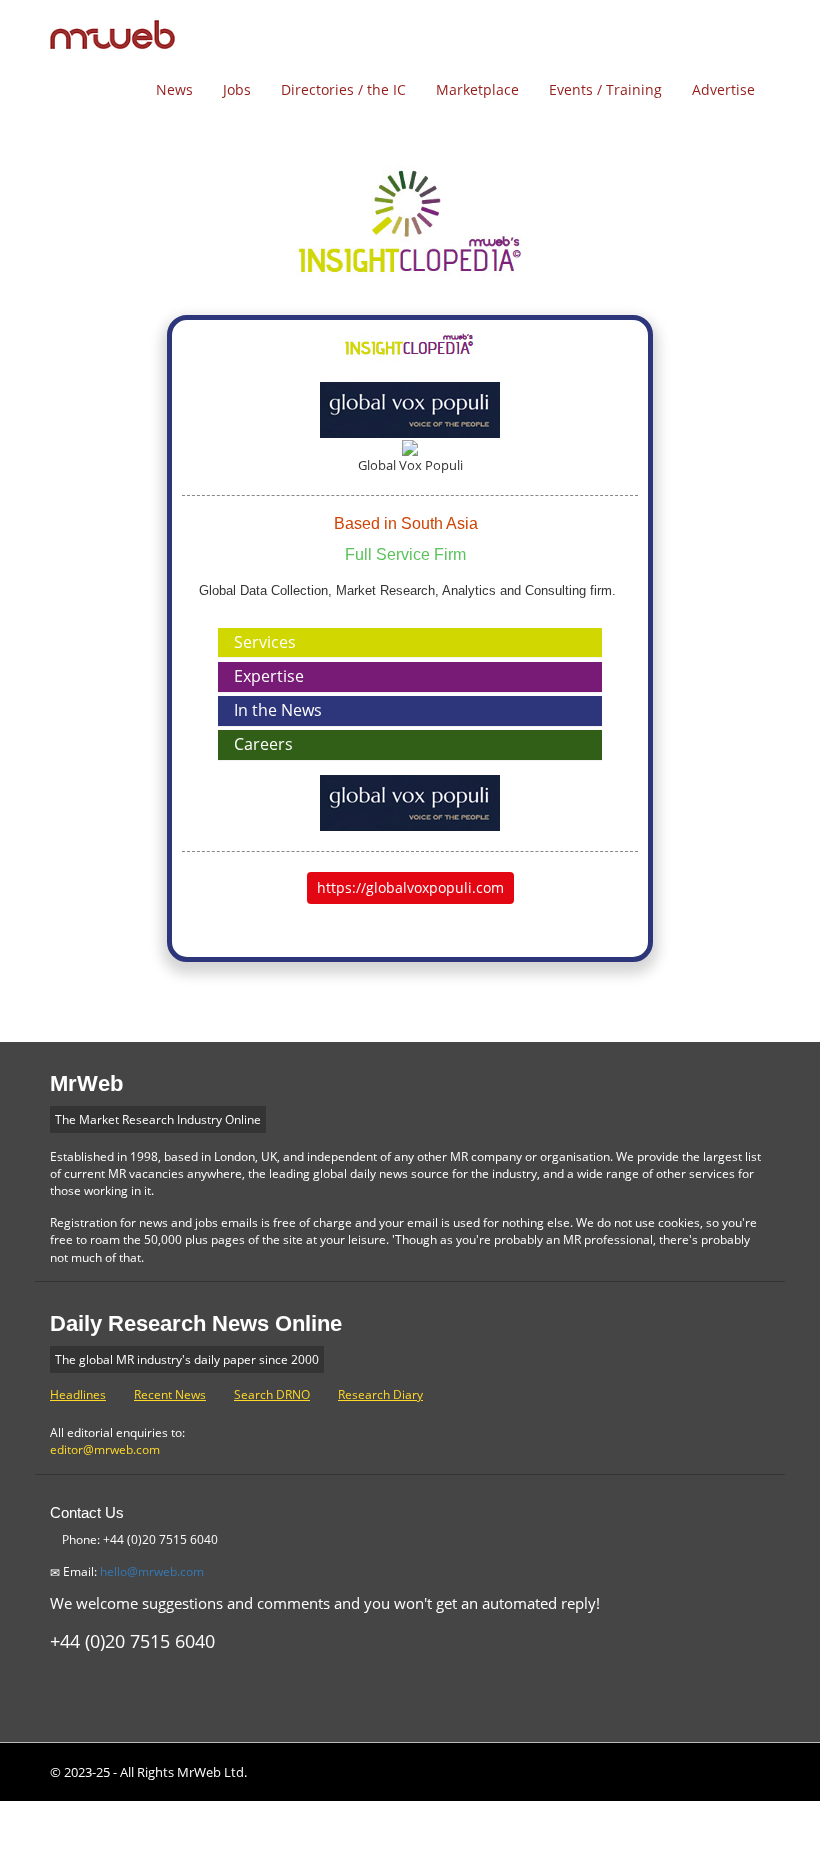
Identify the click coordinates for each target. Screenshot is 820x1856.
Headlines (78, 1394)
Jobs (237, 89)
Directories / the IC (343, 89)
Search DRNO (272, 1394)
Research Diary (380, 1394)
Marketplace (477, 89)
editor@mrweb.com (105, 1449)
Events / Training (605, 89)
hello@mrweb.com (152, 1571)
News (174, 89)
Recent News (170, 1394)
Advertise (723, 89)
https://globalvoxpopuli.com (410, 887)
